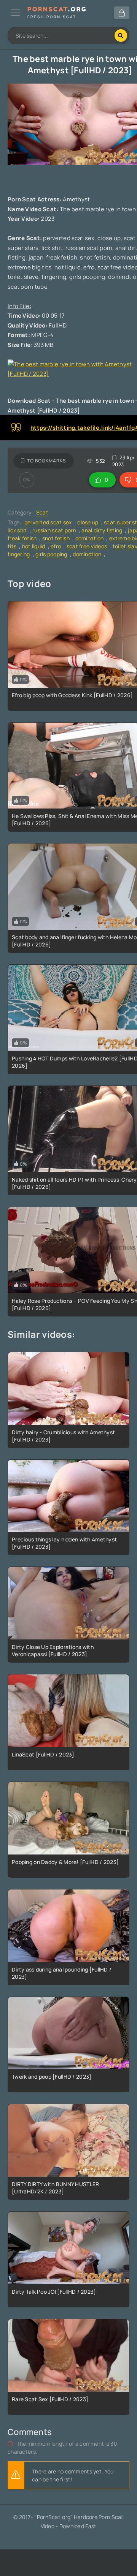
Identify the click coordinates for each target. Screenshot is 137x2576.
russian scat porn (54, 530)
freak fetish (22, 538)
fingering (19, 554)
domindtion (87, 554)
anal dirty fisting (102, 530)
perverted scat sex (48, 522)
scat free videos (87, 546)
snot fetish (56, 538)
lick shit (17, 530)
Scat (42, 512)
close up (88, 522)
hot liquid (34, 546)
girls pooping (51, 554)
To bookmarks (47, 461)
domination (90, 538)
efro (56, 546)
